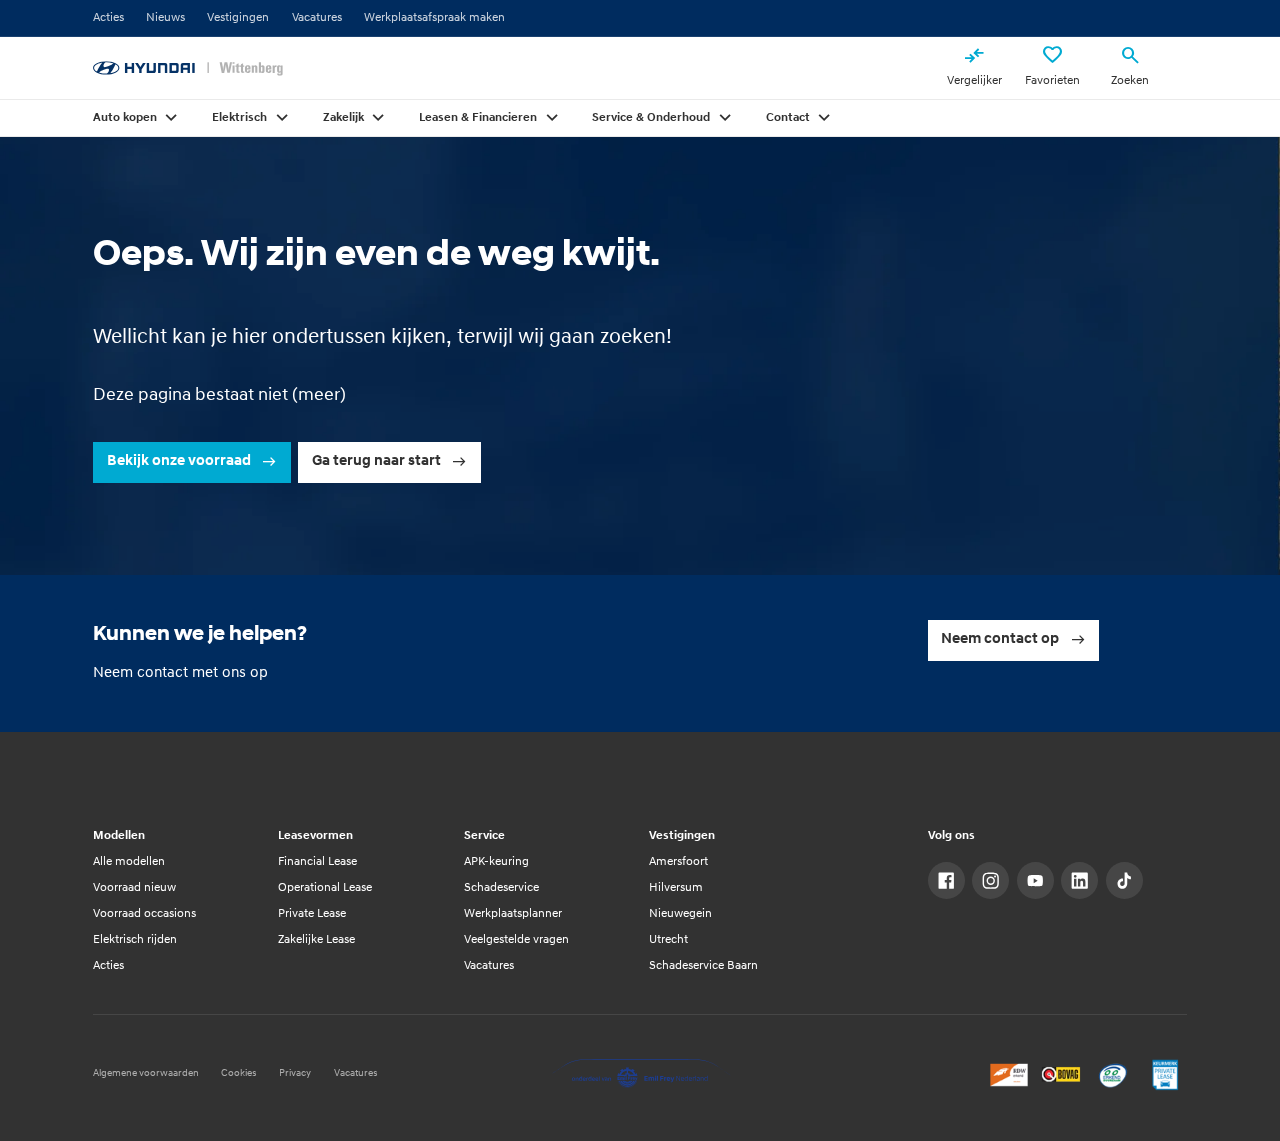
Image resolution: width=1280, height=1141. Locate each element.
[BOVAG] (1061, 1074)
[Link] (946, 880)
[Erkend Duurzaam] (1113, 1074)
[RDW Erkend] (1009, 1074)
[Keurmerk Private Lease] (1165, 1074)
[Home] (188, 68)
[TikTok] (1124, 880)
